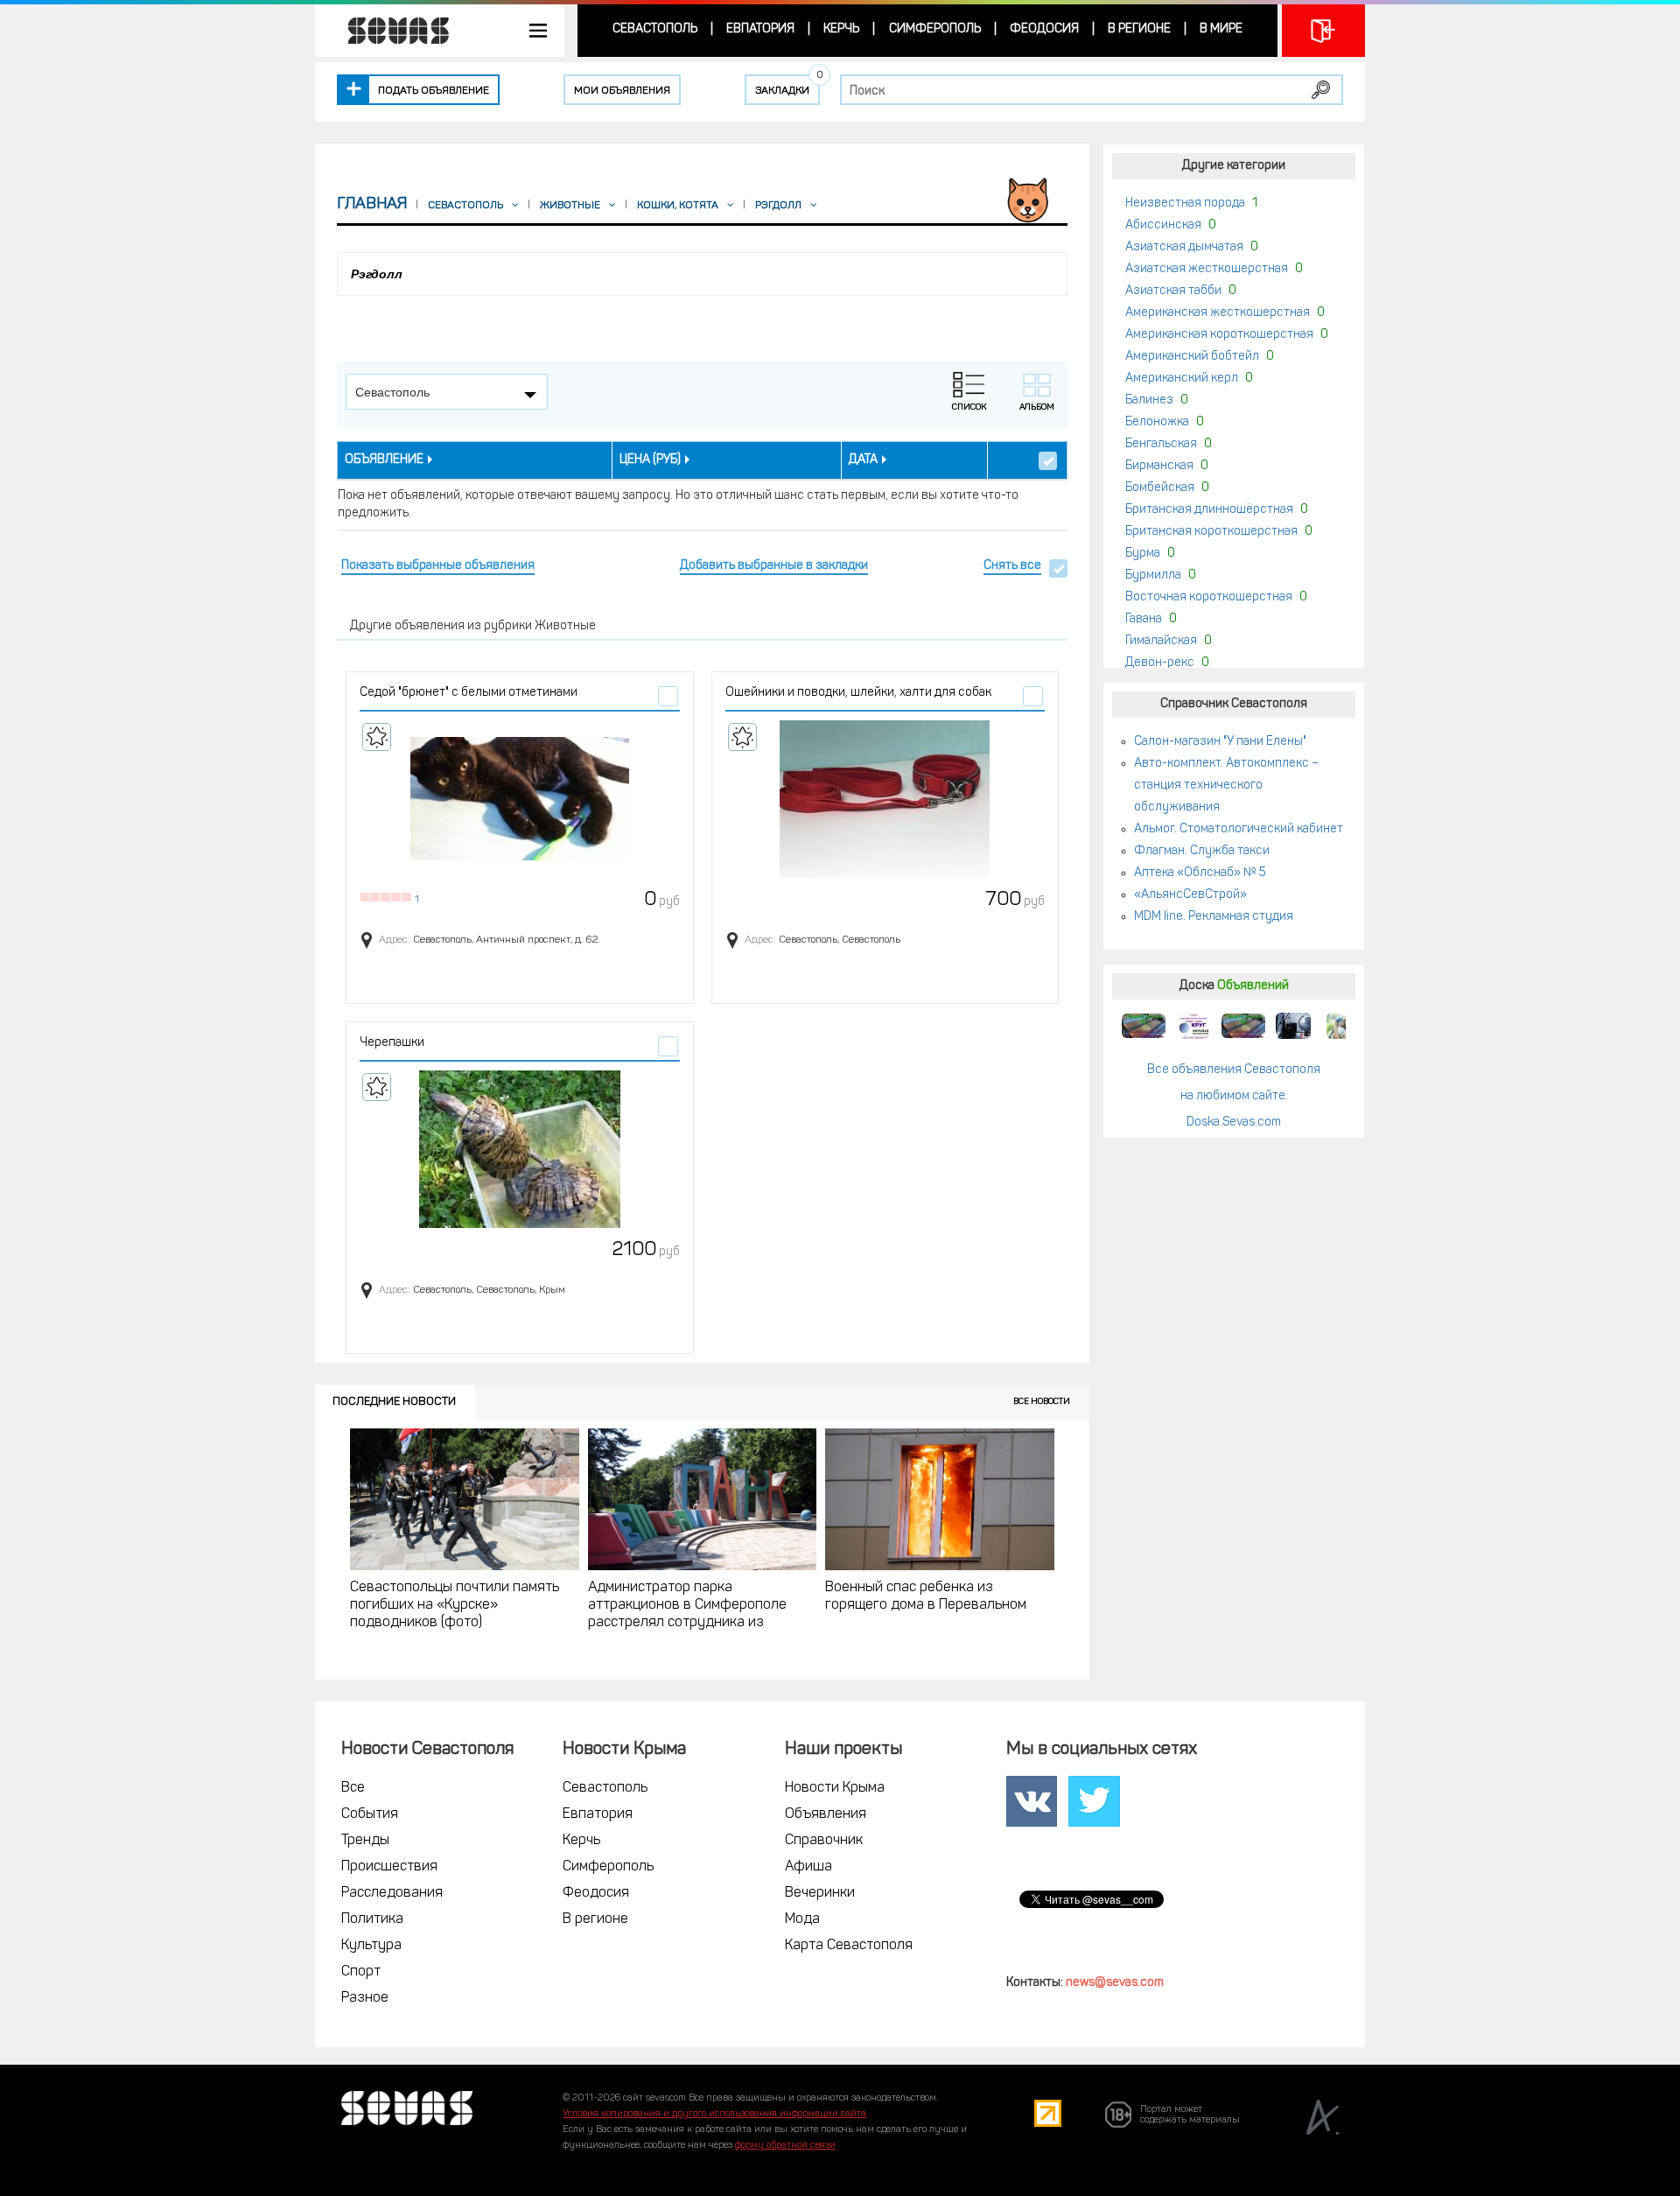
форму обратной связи (785, 2146)
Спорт (361, 1972)
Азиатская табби (1173, 291)
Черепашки (392, 1043)
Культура (371, 1946)
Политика (372, 1919)
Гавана (1144, 619)
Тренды (365, 1841)
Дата (863, 460)
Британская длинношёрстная (1209, 510)
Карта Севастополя (849, 1946)
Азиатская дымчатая (1184, 247)
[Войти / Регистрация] (1323, 31)
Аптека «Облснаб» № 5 (1200, 873)
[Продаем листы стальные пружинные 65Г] (1144, 1026)
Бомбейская (1160, 488)
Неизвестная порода (1185, 203)
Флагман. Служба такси (1202, 851)
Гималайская (1161, 641)
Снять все (1012, 566)
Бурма (1143, 554)
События (370, 1814)
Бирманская (1159, 466)
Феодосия (1044, 29)
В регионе (1139, 29)
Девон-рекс (1160, 663)
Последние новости (394, 1402)
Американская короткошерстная (1219, 335)
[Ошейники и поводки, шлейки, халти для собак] (885, 799)
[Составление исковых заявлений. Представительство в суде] (1293, 1026)
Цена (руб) (650, 460)
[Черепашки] (520, 1149)
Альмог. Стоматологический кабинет (1239, 829)
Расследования (392, 1893)
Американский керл (1182, 379)
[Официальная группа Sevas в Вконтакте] (1032, 1802)
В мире (1221, 29)
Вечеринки (820, 1893)
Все (353, 1788)
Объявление (384, 460)
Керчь (841, 29)
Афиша (808, 1867)
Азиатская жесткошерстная (1207, 269)
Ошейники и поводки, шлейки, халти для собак (858, 693)
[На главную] (389, 31)
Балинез (1149, 400)
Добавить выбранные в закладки (774, 566)
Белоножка (1157, 422)
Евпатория (760, 29)
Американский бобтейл (1192, 357)
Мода (802, 1919)
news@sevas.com (1115, 1983)
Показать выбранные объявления (438, 566)
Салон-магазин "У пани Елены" (1220, 742)
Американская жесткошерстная (1218, 313)
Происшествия (389, 1867)
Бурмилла (1153, 575)
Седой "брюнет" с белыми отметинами (469, 693)
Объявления (826, 1814)
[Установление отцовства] (1343, 1026)
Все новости (1042, 1402)
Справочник (824, 1841)
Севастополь (655, 29)
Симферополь (935, 29)
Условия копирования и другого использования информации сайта (714, 2114)
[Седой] (520, 799)
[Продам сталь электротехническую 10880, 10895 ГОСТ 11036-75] (1193, 1026)
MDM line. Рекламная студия (1214, 917)
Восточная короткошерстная (1209, 597)
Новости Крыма (835, 1788)
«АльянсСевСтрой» (1190, 895)
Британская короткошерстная (1211, 532)
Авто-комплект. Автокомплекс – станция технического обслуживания (1226, 786)
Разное (365, 1998)
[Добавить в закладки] (377, 737)
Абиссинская (1163, 225)
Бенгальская (1161, 444)
